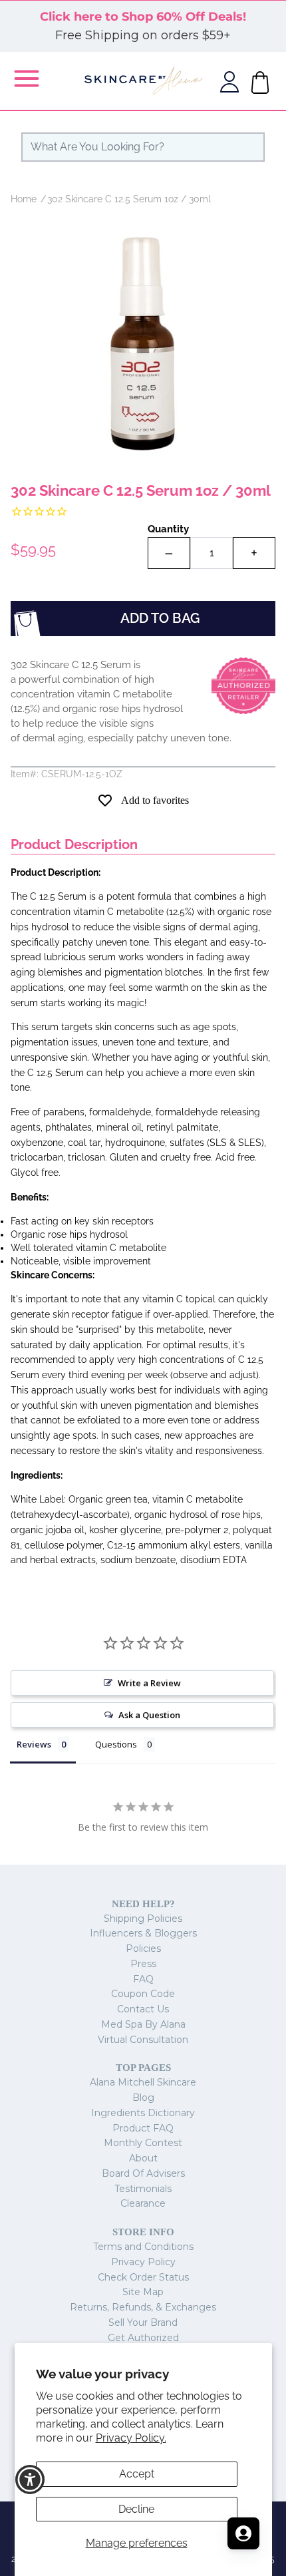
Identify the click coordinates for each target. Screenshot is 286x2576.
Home (24, 199)
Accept (137, 2474)
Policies (143, 1948)
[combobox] (143, 147)
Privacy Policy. (131, 2438)
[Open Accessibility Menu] (30, 2480)
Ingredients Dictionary (143, 2113)
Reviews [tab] (34, 1744)
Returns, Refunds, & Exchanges (143, 2307)
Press (143, 1964)
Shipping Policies (143, 1919)
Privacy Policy (143, 2262)
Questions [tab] (116, 1744)
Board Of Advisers (143, 2173)
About (143, 2158)
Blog (143, 2098)
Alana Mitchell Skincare (143, 2082)
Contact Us (143, 2009)
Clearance (143, 2203)
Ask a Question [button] (149, 1715)
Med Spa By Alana (143, 2024)
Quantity (168, 529)
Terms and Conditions (143, 2247)
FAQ (143, 1979)
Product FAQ (143, 2128)
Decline (136, 2509)
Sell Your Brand (143, 2322)
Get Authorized (143, 2338)
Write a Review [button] (149, 1683)
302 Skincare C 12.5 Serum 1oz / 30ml (129, 199)
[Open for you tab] (243, 2533)
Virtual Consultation (143, 2040)
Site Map (143, 2292)
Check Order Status (143, 2277)
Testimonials (143, 2189)
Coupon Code (143, 1994)
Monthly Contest (143, 2143)
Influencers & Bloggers (143, 1933)
